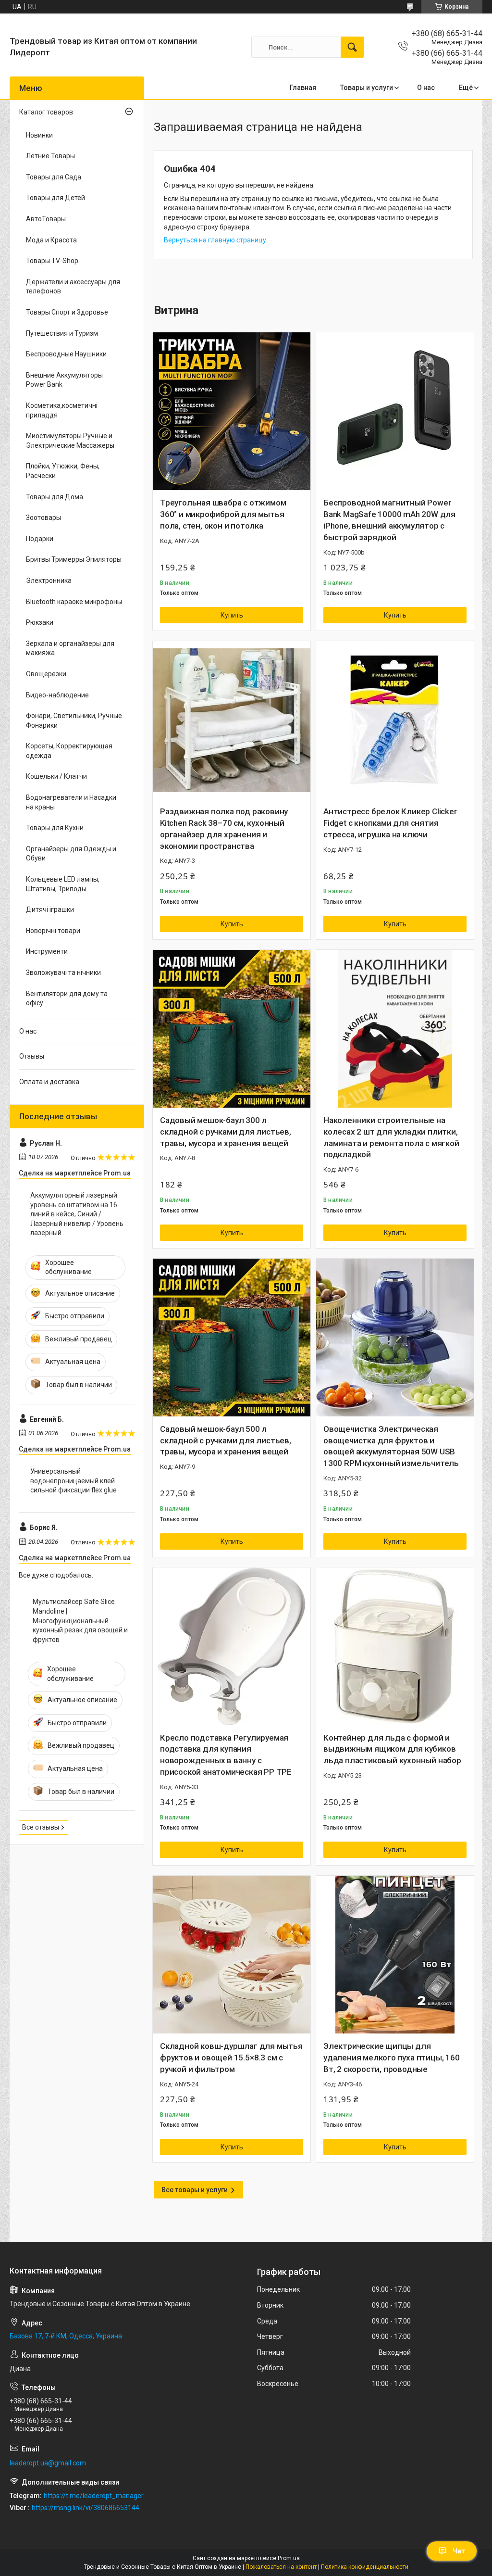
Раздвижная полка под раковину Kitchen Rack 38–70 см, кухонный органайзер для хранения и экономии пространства (224, 828)
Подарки (40, 539)
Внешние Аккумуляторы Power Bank (64, 380)
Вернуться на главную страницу (215, 240)
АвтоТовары (46, 219)
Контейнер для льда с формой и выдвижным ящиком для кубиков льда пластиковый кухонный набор (392, 1749)
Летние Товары (50, 156)
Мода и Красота (51, 240)
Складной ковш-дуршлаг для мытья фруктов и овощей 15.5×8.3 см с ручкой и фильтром (231, 2058)
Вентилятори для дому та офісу (67, 998)
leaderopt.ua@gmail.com (48, 2463)
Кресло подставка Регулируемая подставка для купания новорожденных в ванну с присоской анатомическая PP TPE (226, 1755)
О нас (426, 88)
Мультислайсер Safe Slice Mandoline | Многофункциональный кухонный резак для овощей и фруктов (80, 1620)
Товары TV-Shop (52, 261)
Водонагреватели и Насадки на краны (71, 802)
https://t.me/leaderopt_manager (94, 2496)
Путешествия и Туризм (62, 333)
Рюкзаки (40, 622)
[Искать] (352, 47)
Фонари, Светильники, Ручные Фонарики (74, 720)
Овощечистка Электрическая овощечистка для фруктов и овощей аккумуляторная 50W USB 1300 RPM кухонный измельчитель (391, 1446)
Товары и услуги (367, 88)
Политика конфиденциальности (365, 2567)
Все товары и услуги (195, 2190)
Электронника (49, 581)
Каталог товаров (46, 112)
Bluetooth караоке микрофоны (74, 602)
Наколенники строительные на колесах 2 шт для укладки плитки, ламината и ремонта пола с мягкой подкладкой (391, 1137)
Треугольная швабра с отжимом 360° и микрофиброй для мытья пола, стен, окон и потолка (223, 514)
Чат (459, 2551)
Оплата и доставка (49, 1082)
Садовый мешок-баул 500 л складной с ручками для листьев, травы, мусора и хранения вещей (226, 1440)
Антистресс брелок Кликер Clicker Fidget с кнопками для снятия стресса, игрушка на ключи (390, 823)
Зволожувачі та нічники (63, 972)
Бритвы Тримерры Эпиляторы (74, 559)
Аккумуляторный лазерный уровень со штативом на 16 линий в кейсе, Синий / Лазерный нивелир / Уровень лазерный (77, 1214)
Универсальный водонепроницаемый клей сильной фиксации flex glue (74, 1481)
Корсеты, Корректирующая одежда (69, 751)
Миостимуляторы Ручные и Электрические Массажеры (70, 441)
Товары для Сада (54, 177)
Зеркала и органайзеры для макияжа (70, 648)
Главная (303, 88)
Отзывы (32, 1056)
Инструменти (47, 951)
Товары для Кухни (55, 828)
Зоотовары (43, 518)
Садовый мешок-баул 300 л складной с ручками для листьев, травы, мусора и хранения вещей (226, 1132)
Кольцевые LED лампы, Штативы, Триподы (63, 884)
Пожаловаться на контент (281, 2567)
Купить (232, 615)
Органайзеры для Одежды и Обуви (71, 854)
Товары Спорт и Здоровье (67, 312)
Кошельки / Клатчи (56, 776)
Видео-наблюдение (57, 695)
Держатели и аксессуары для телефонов (73, 287)
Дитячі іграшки (50, 909)
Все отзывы (41, 1827)
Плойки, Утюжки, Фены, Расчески (63, 471)
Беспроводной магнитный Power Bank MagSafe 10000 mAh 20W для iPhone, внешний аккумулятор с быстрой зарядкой (389, 520)
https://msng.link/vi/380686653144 (86, 2508)
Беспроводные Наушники (66, 354)
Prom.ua (289, 2558)
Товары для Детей (55, 198)
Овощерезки (46, 674)
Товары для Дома (55, 497)
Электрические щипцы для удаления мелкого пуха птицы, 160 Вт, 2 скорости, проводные (392, 2058)
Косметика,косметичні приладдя (62, 410)
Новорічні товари (53, 931)
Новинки (39, 135)
